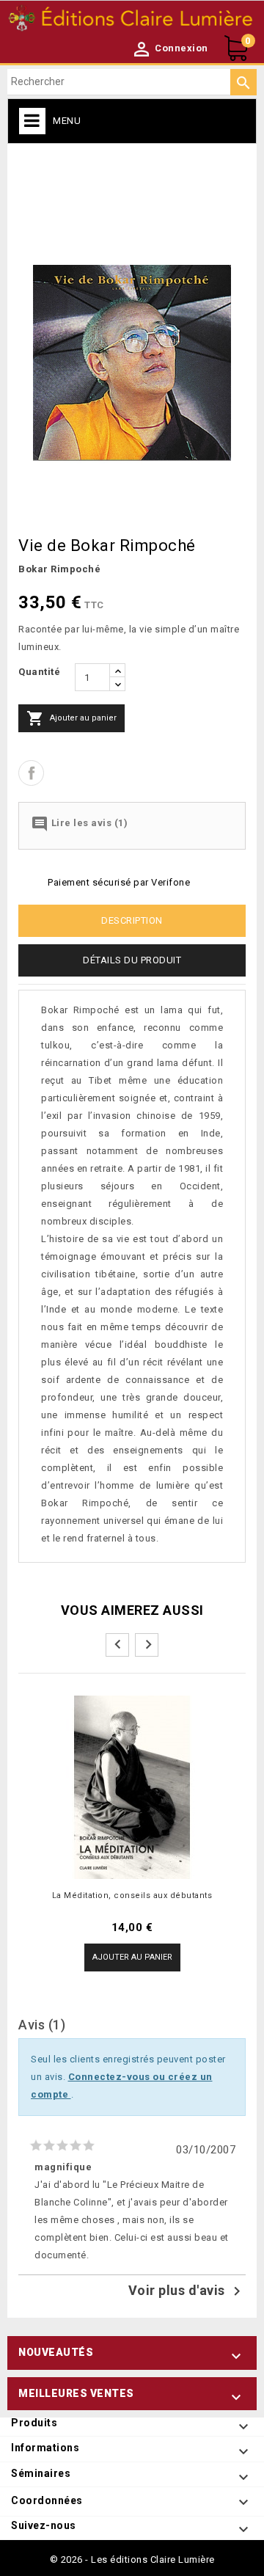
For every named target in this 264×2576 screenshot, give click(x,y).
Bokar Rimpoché (59, 569)
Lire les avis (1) (79, 824)
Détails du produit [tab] (132, 960)
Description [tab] (132, 920)
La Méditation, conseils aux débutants (132, 1895)
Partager (31, 773)
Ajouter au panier (71, 718)
